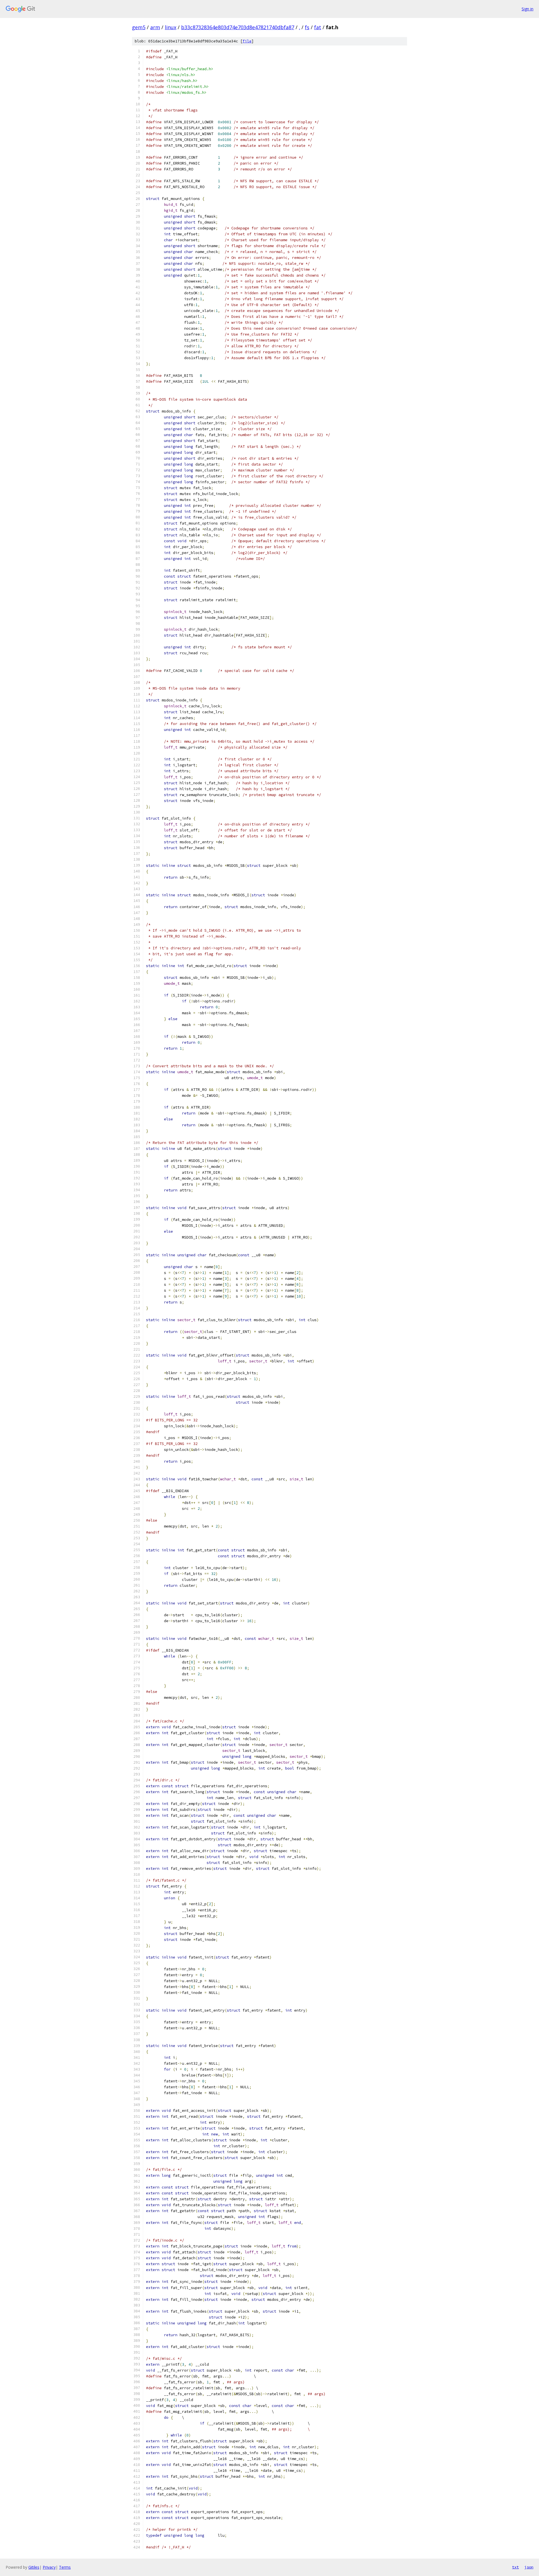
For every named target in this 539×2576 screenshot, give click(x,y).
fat (318, 27)
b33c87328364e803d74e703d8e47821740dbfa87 (238, 27)
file (247, 41)
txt (515, 2567)
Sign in (527, 9)
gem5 (139, 27)
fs (307, 27)
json (529, 2567)
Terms (65, 2567)
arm (155, 27)
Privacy (49, 2567)
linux (171, 27)
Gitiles (34, 2567)
